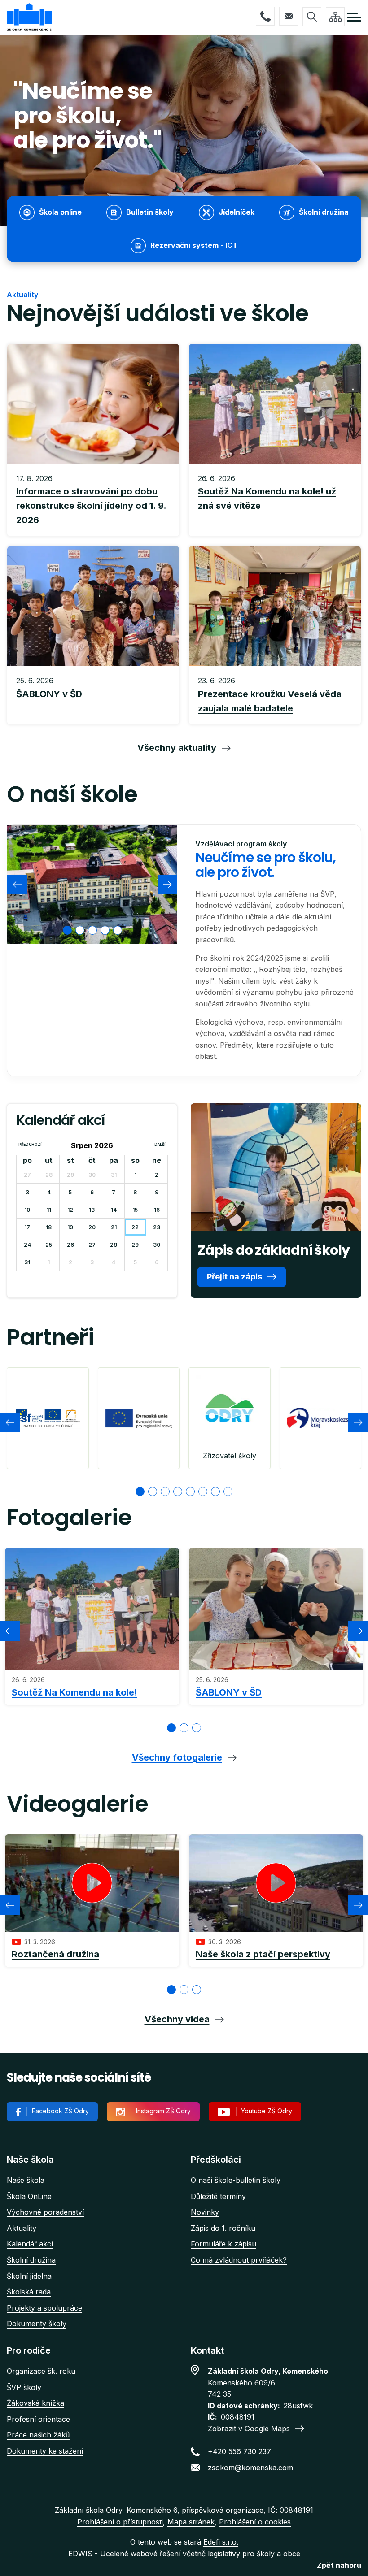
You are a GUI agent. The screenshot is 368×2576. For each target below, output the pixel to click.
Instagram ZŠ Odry (163, 2111)
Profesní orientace (38, 2419)
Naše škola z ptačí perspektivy (263, 1954)
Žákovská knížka (35, 2403)
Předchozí (30, 1145)
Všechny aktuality (177, 748)
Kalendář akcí (30, 2244)
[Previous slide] (17, 885)
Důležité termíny (218, 2196)
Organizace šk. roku (41, 2371)
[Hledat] (312, 17)
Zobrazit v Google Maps (249, 2429)
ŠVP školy (24, 2387)
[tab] (67, 930)
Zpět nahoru (339, 2565)
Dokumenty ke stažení (45, 2451)
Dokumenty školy (37, 2324)
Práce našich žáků (38, 2435)
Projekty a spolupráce (44, 2308)
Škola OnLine (29, 2196)
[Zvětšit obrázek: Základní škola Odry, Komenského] (92, 884)
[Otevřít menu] (354, 17)
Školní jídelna (29, 2276)
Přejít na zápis (234, 1277)
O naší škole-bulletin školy (236, 2180)
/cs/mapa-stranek (335, 17)
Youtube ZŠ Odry (267, 2111)
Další (160, 1145)
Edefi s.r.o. (221, 2542)
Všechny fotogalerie (177, 1757)
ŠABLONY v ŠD (229, 1692)
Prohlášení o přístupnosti (120, 2522)
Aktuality (22, 2228)
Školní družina (31, 2260)
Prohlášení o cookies (255, 2522)
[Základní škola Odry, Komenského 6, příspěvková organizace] (29, 17)
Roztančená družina (55, 1954)
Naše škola (26, 2180)
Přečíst (93, 500)
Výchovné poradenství (45, 2212)
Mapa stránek (191, 2522)
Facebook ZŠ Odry (60, 2111)
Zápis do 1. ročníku (223, 2228)
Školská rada (29, 2292)
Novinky (205, 2212)
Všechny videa (177, 2019)
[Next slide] (167, 885)
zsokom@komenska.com (289, 16)
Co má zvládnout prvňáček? (239, 2260)
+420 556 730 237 (265, 16)
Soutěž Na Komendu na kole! (74, 1692)
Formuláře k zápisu (223, 2244)
